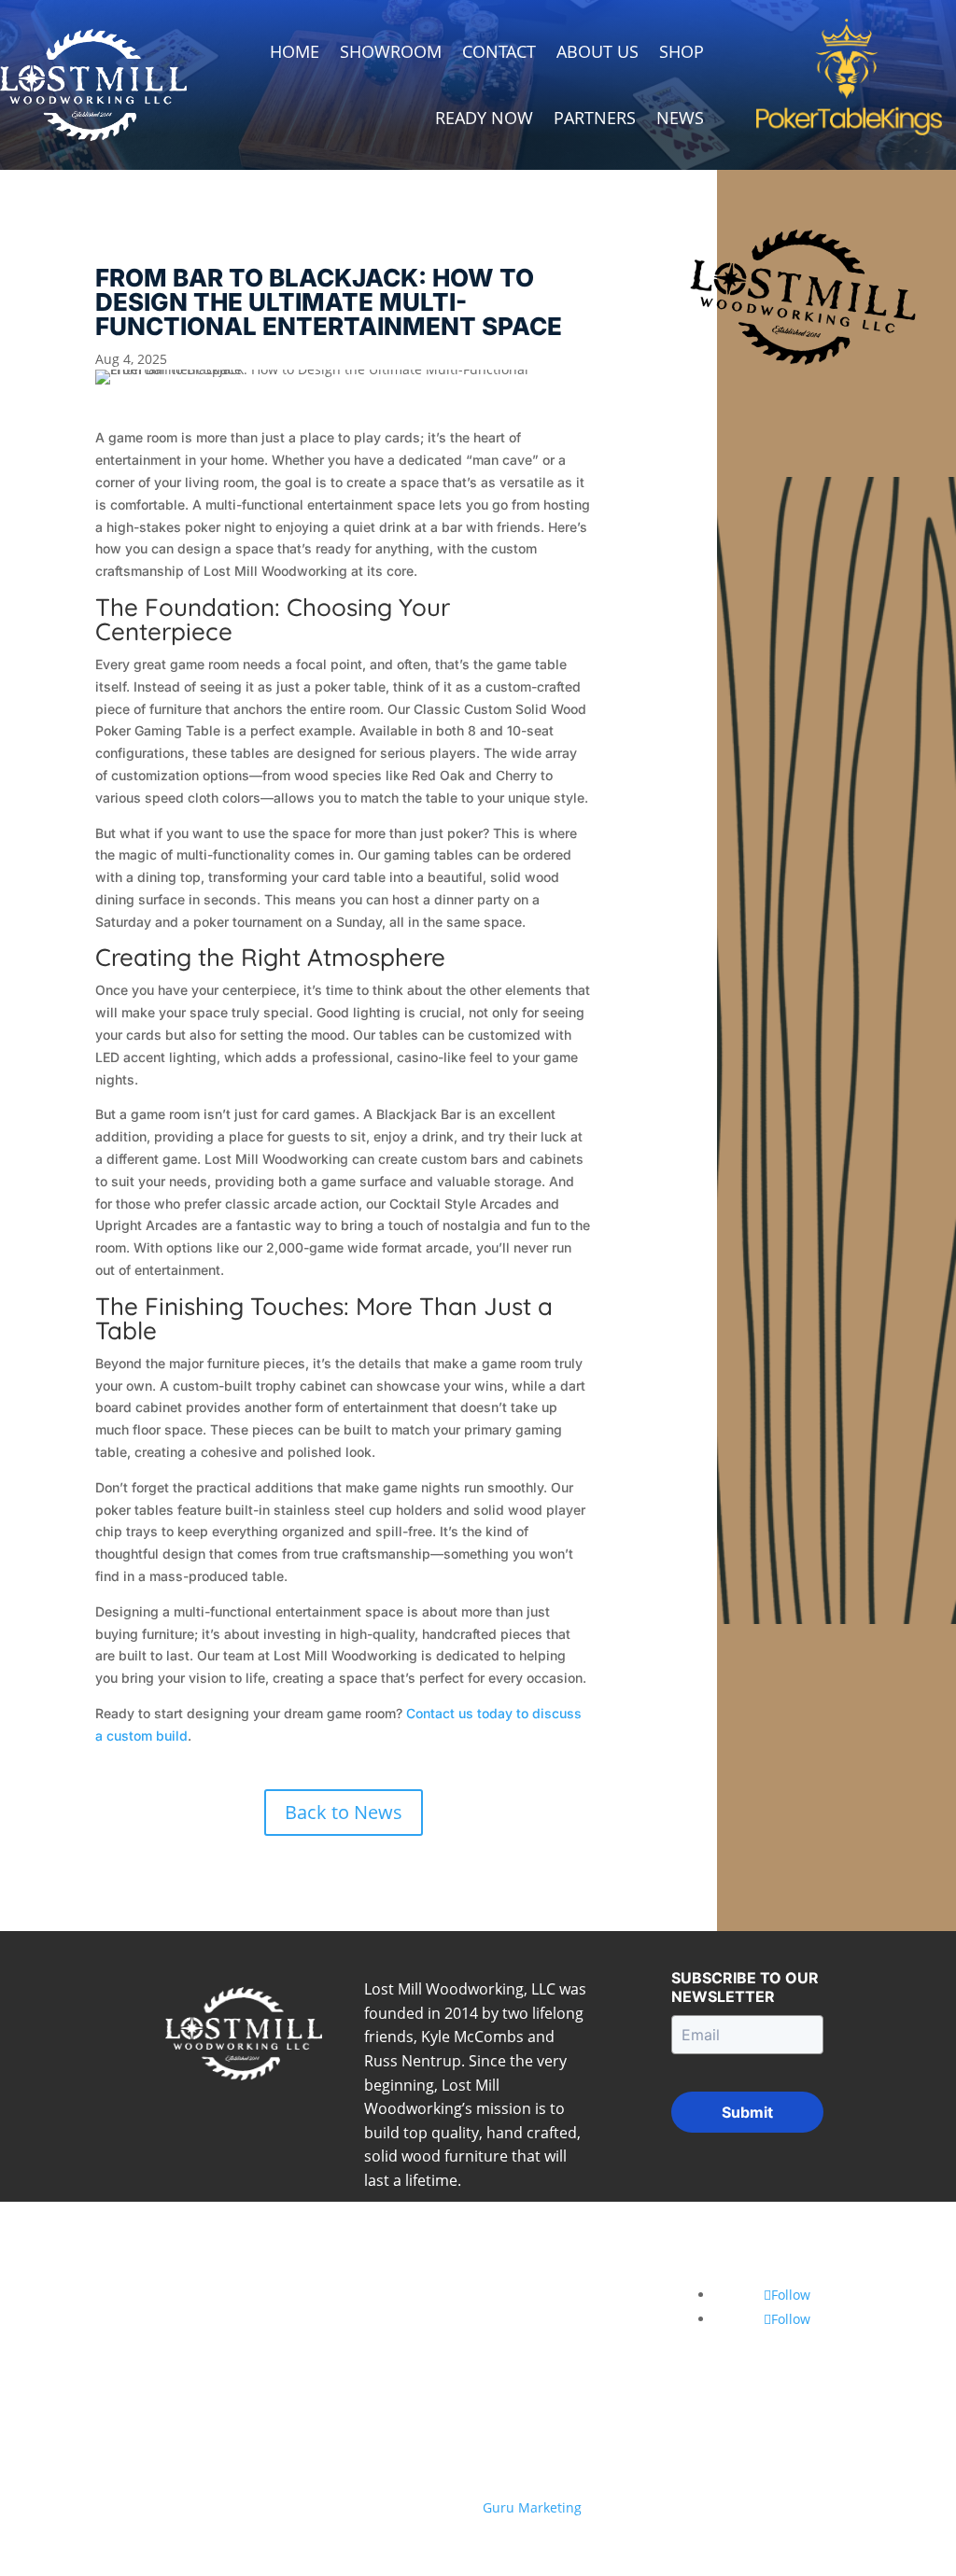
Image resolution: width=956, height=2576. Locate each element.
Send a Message (558, 2342)
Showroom (391, 51)
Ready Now (484, 118)
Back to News (344, 1812)
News (680, 118)
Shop (682, 51)
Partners (595, 118)
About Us (597, 51)
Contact (499, 51)
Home (295, 51)
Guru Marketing (532, 2507)
